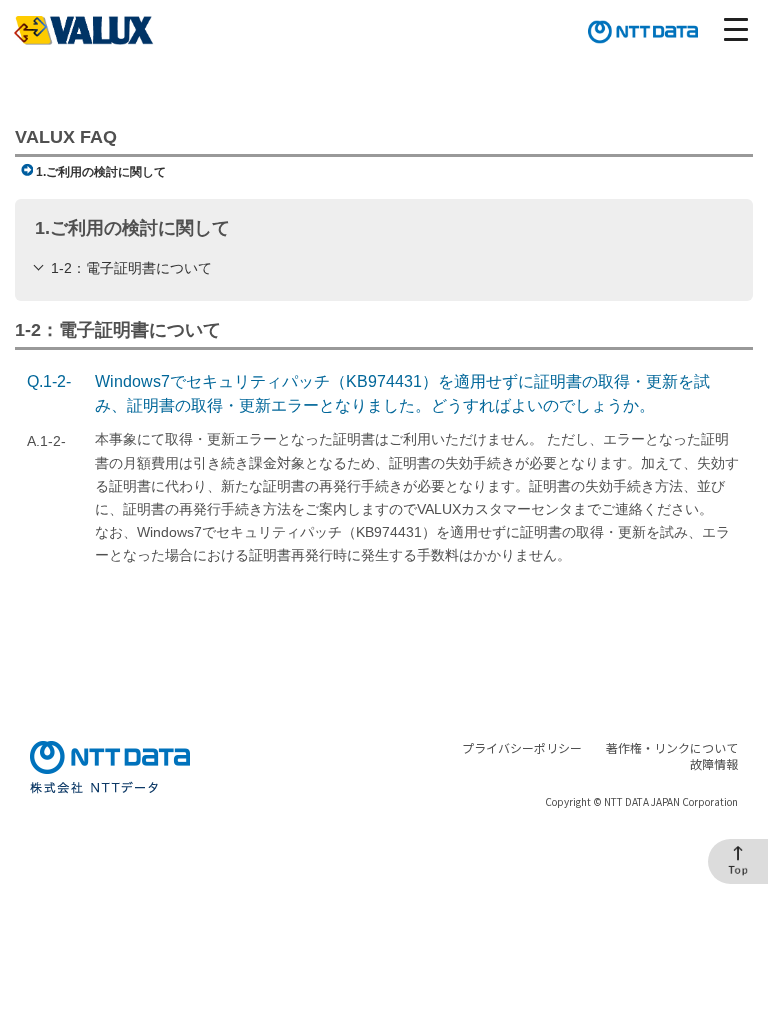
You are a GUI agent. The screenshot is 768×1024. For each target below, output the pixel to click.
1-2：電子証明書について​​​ (131, 268)
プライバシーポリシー (522, 747)
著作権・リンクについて (672, 747)
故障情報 (714, 763)
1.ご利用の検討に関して (101, 172)
